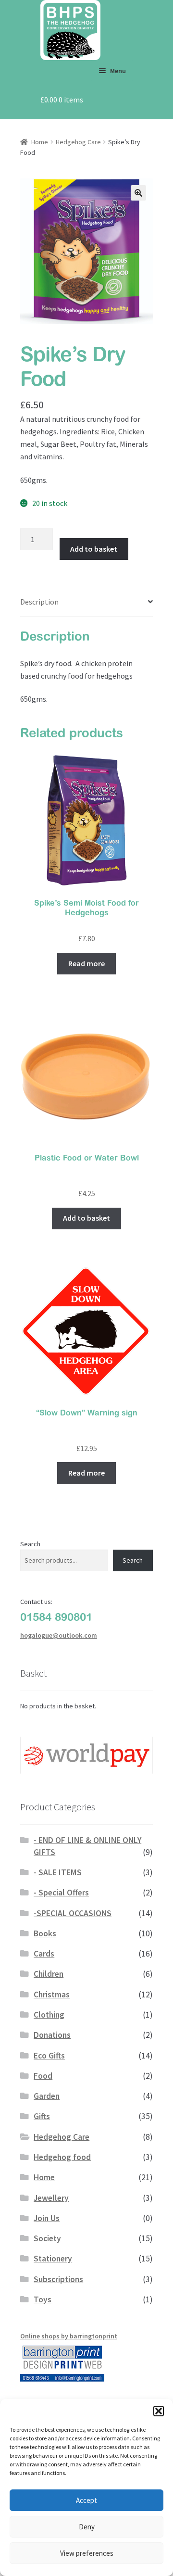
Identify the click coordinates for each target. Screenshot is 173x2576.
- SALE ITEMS (58, 1872)
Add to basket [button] (86, 1218)
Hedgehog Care (78, 142)
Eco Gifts (49, 2056)
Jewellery (51, 2198)
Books (45, 1933)
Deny (87, 2527)
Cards (44, 1954)
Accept (86, 2500)
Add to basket (94, 549)
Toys (43, 2299)
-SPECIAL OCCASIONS (73, 1913)
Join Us (47, 2218)
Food (43, 2076)
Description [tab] (39, 602)
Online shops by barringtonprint (69, 2336)
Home (40, 142)
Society (47, 2238)
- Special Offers (61, 1893)
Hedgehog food (62, 2157)
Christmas (52, 1995)
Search (30, 1544)
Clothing (49, 2015)
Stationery (53, 2259)
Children (49, 1974)
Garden (47, 2096)
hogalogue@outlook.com (59, 1635)
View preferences (87, 2553)
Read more (86, 963)
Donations (52, 2035)
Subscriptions (58, 2279)
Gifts (42, 2116)
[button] (159, 2411)
